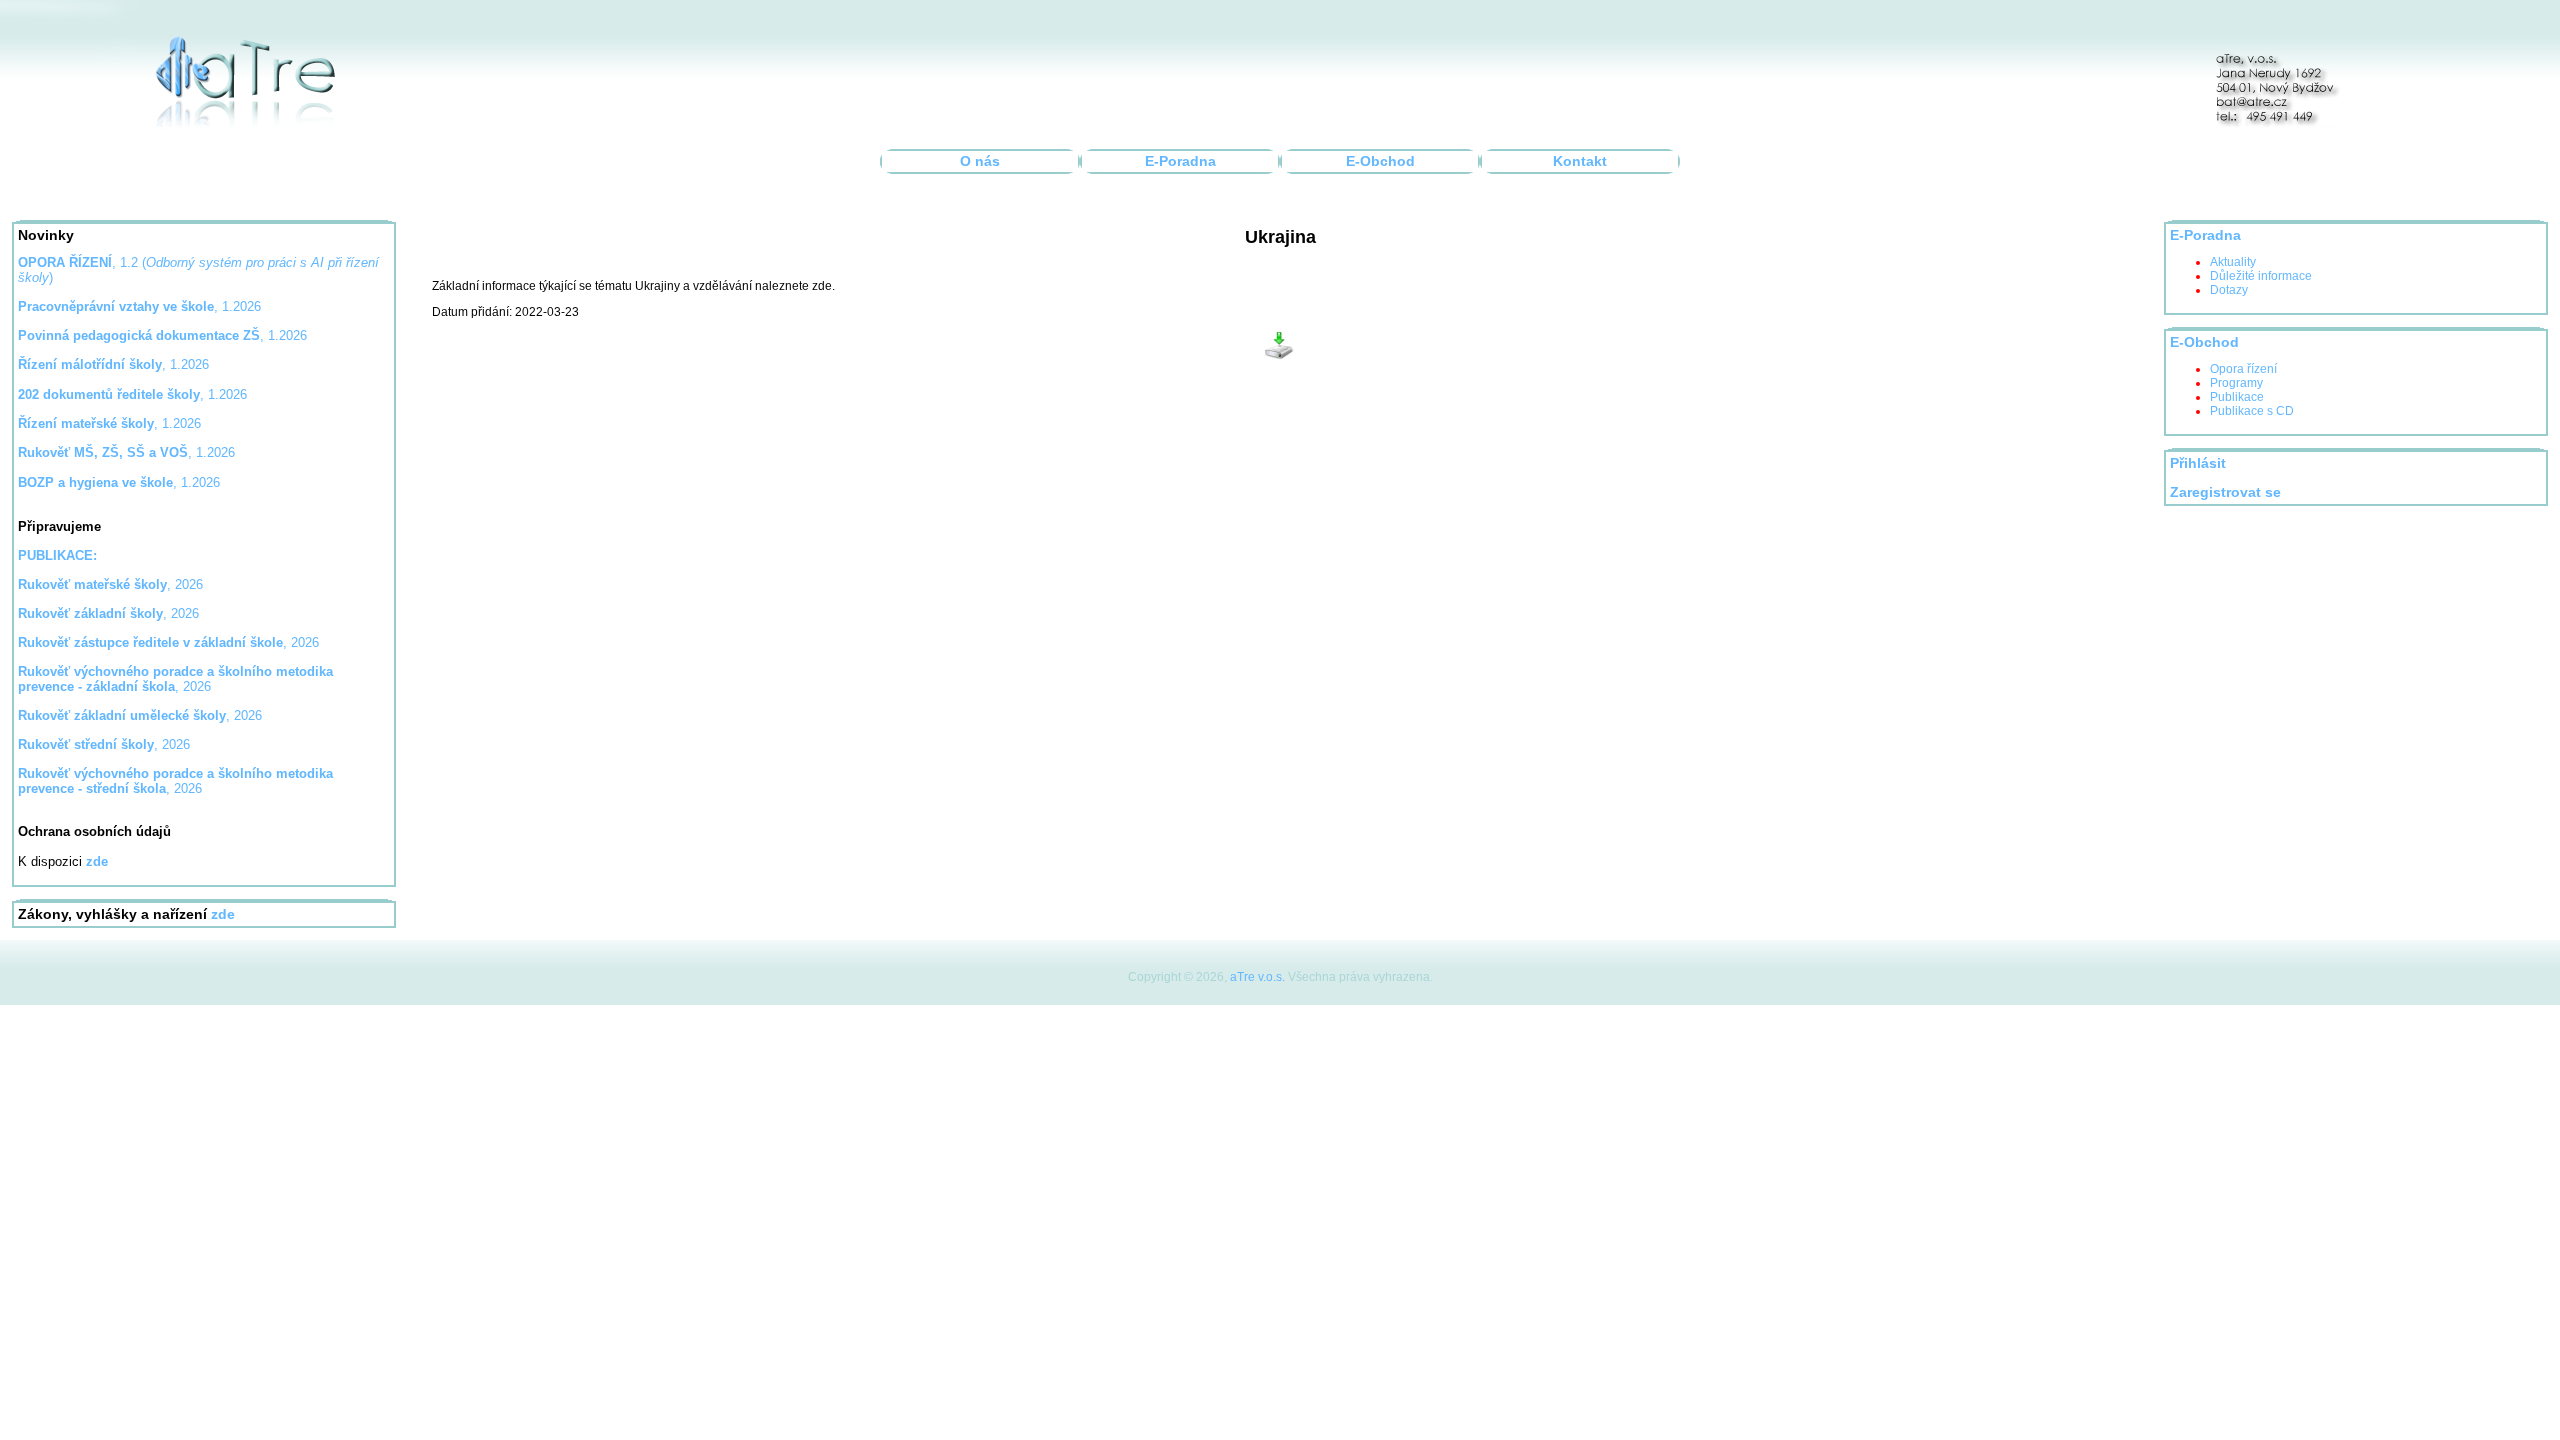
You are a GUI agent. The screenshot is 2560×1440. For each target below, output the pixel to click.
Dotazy (2229, 290)
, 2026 (110, 584)
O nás (980, 161)
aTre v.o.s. (1257, 977)
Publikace (2237, 397)
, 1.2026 (162, 335)
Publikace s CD (2252, 411)
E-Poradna (1180, 161)
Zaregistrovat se (2225, 492)
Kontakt (1580, 161)
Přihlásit (2198, 463)
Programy (2236, 383)
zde (223, 914)
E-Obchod (1380, 161)
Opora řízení (2243, 369)
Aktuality (2233, 262)
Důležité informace (2261, 276)
